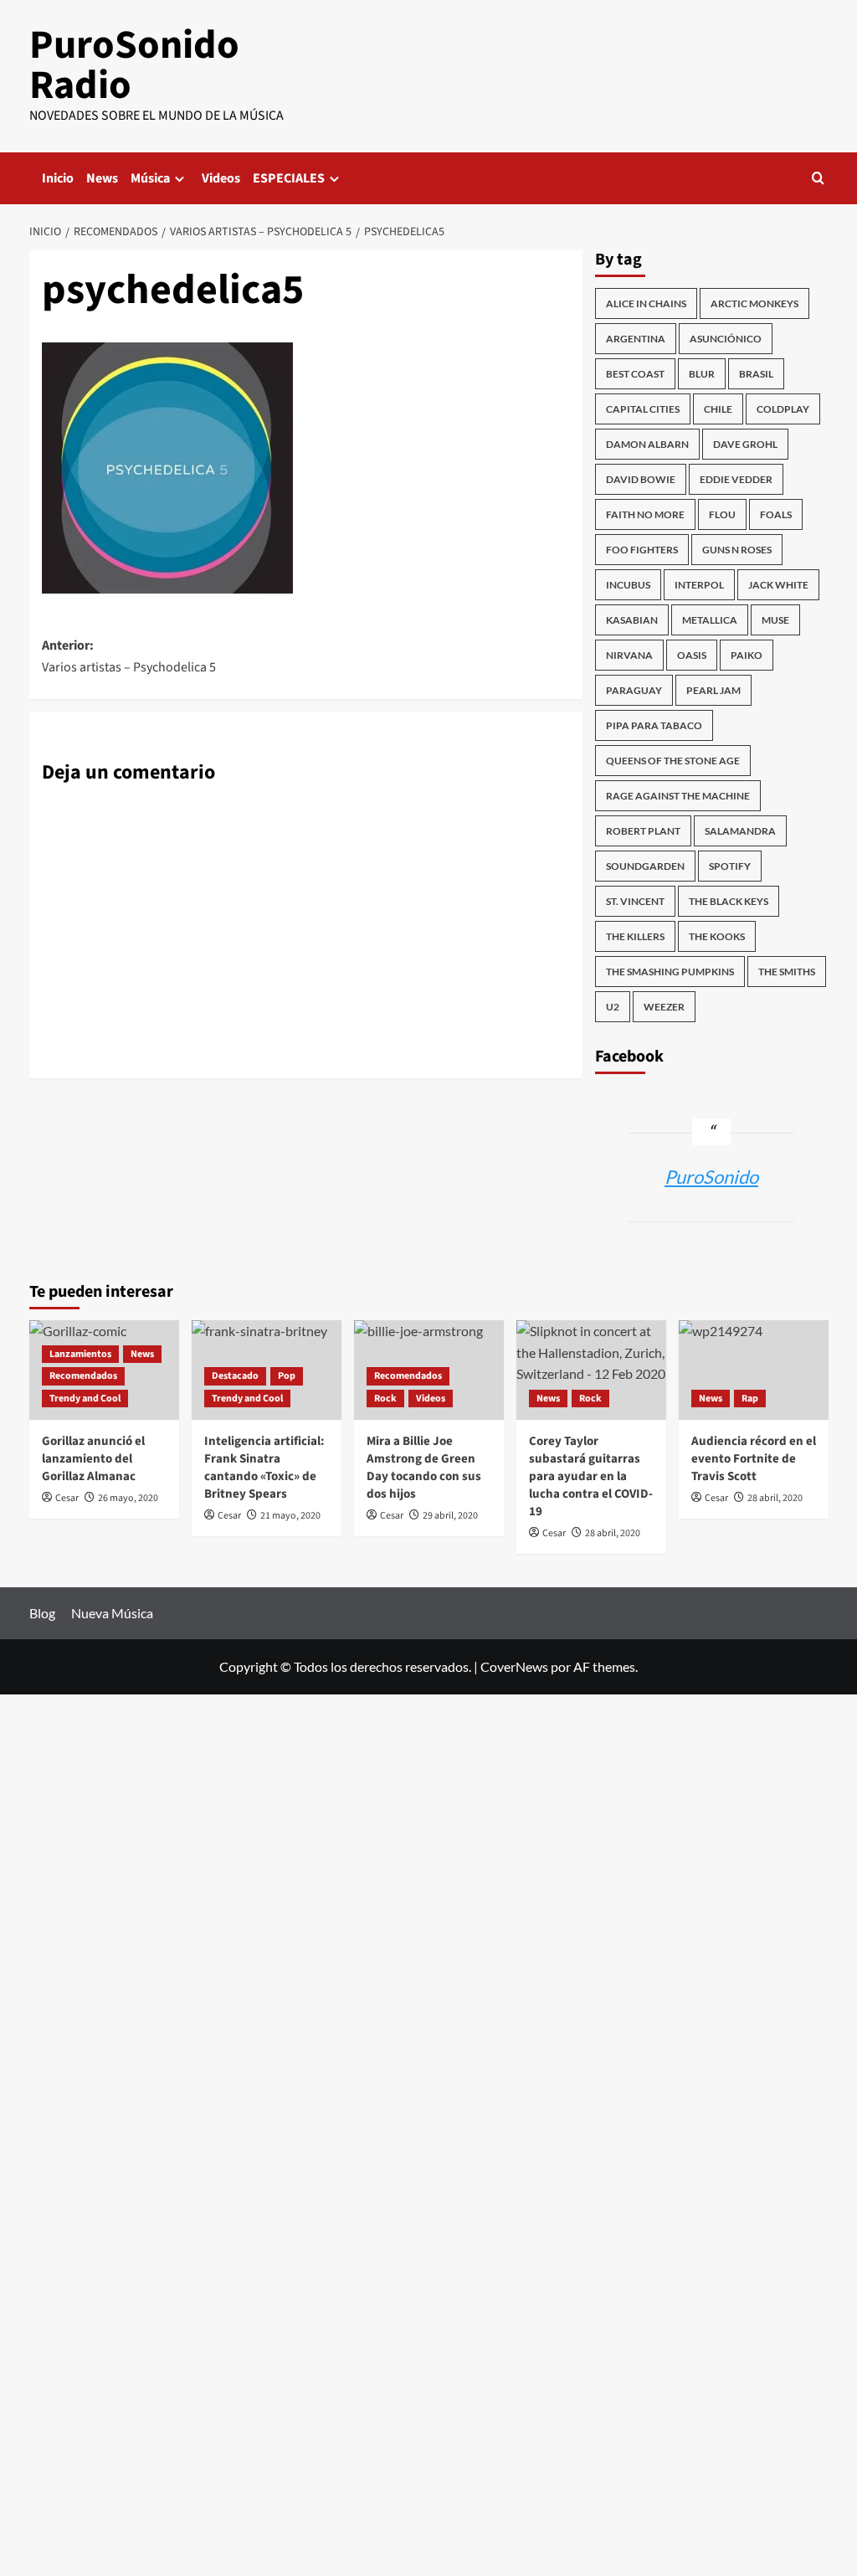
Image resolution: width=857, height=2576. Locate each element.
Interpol (699, 585)
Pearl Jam (713, 690)
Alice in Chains (646, 303)
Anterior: (129, 656)
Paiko (747, 655)
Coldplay (783, 409)
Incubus (628, 585)
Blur (702, 374)
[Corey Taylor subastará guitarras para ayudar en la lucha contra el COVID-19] (591, 1370)
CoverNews (514, 1666)
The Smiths (787, 972)
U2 (613, 1007)
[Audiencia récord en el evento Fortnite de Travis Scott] (754, 1370)
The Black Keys (729, 901)
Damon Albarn (647, 444)
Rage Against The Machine (678, 796)
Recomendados (83, 1376)
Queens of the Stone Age (673, 761)
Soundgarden (645, 866)
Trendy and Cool (85, 1399)
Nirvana (629, 655)
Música (150, 178)
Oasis (692, 655)
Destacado (235, 1376)
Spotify (730, 866)
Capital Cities (643, 409)
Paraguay (634, 690)
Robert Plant (643, 831)
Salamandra (740, 831)
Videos (221, 178)
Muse (775, 620)
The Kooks (717, 936)
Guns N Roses (737, 550)
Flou (722, 514)
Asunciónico (726, 339)
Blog (42, 1613)
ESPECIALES (289, 178)
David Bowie (641, 479)
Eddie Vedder (736, 479)
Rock (385, 1399)
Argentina (636, 339)
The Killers (635, 936)
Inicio (58, 178)
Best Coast (635, 374)
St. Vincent (635, 901)
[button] (818, 178)
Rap (750, 1399)
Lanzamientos (80, 1354)
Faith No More (645, 514)
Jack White (778, 585)
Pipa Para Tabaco (654, 725)
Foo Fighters (642, 550)
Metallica (710, 620)
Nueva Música (112, 1613)
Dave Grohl (745, 444)
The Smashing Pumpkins (670, 972)
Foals (776, 514)
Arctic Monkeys (754, 303)
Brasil (756, 374)
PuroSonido (711, 1177)
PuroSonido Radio (134, 65)
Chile (718, 409)
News (102, 178)
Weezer (664, 1007)
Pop (287, 1376)
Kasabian (632, 620)
